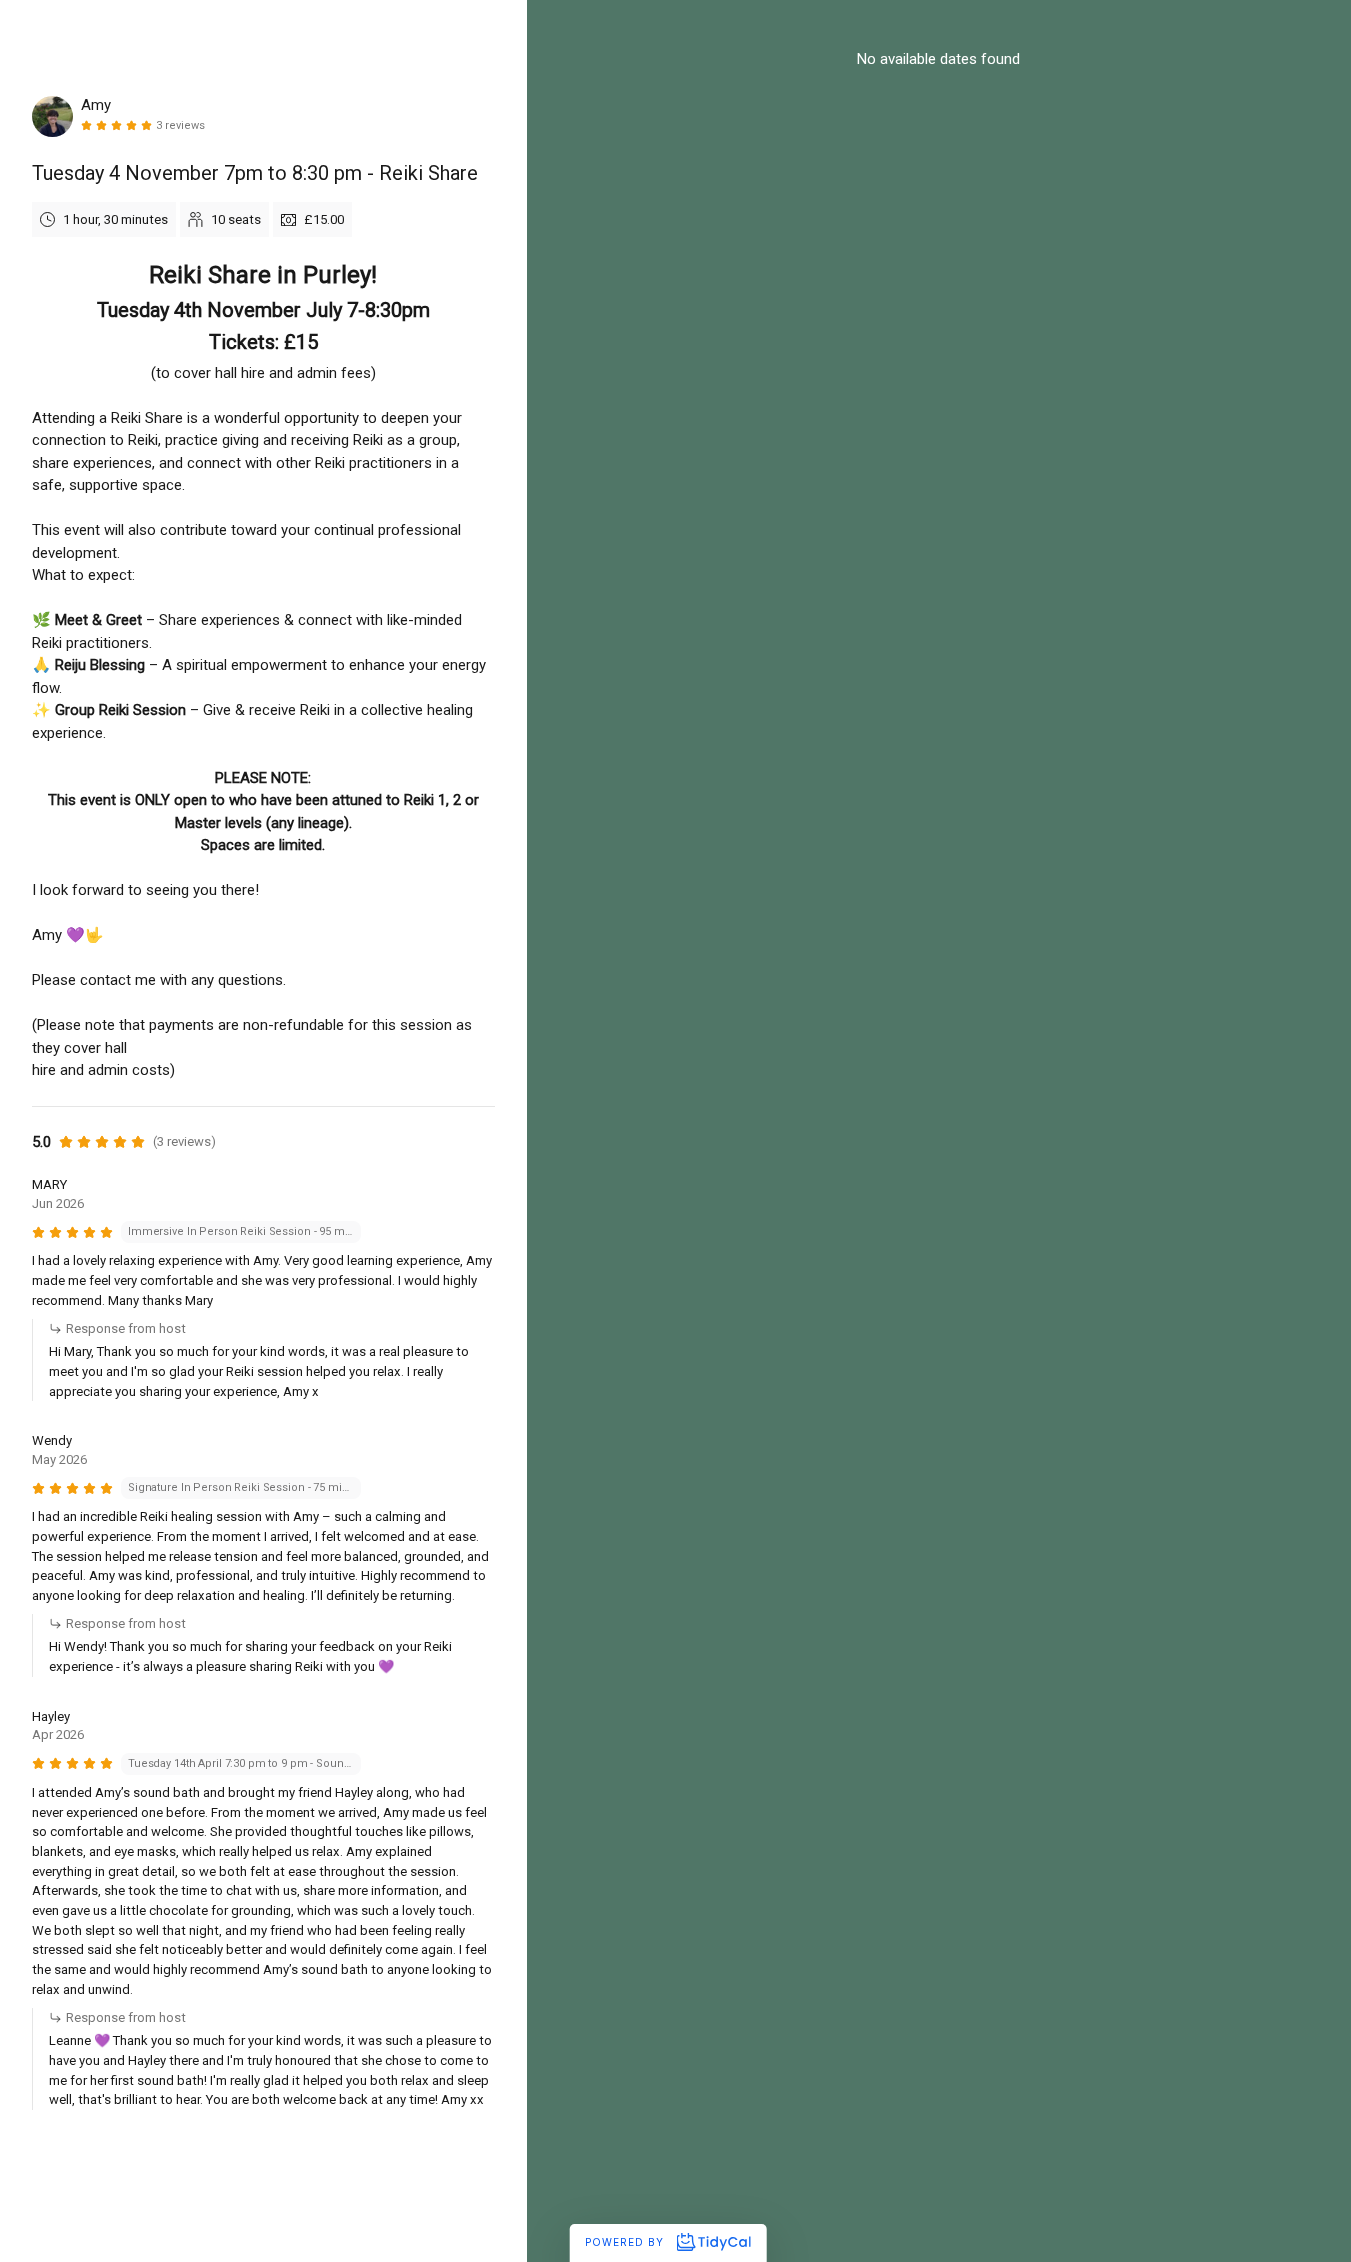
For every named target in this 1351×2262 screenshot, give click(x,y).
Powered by (626, 2242)
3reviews (180, 125)
